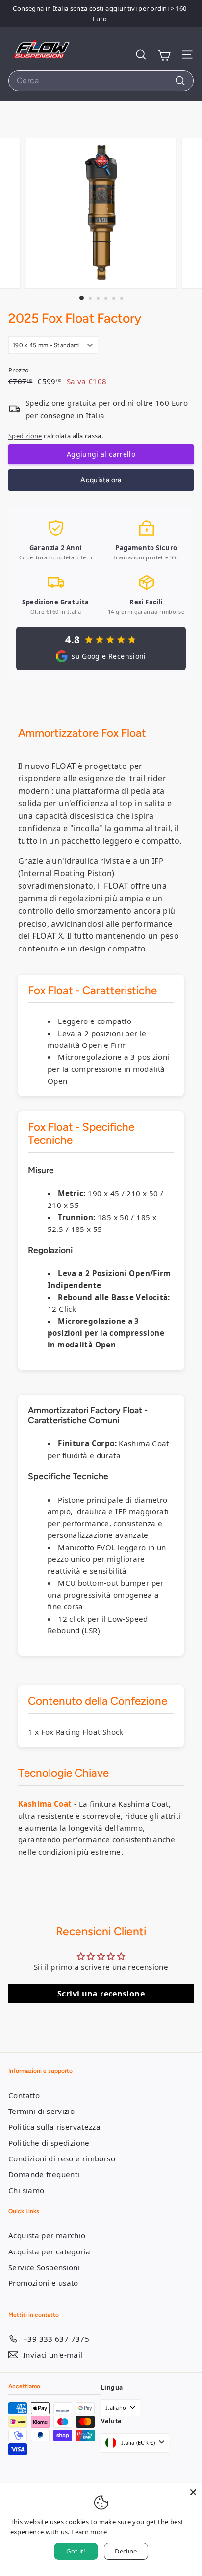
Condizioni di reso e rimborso (62, 2158)
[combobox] (101, 81)
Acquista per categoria (49, 2251)
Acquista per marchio (47, 2235)
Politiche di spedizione (49, 2143)
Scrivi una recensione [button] (101, 1994)
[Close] (193, 2492)
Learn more (89, 2532)
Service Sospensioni (44, 2267)
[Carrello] (164, 55)
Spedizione (25, 436)
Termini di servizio (41, 2111)
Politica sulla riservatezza (54, 2127)
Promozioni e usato (43, 2283)
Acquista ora (101, 480)
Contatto (24, 2095)
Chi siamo (26, 2190)
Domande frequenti (44, 2174)
